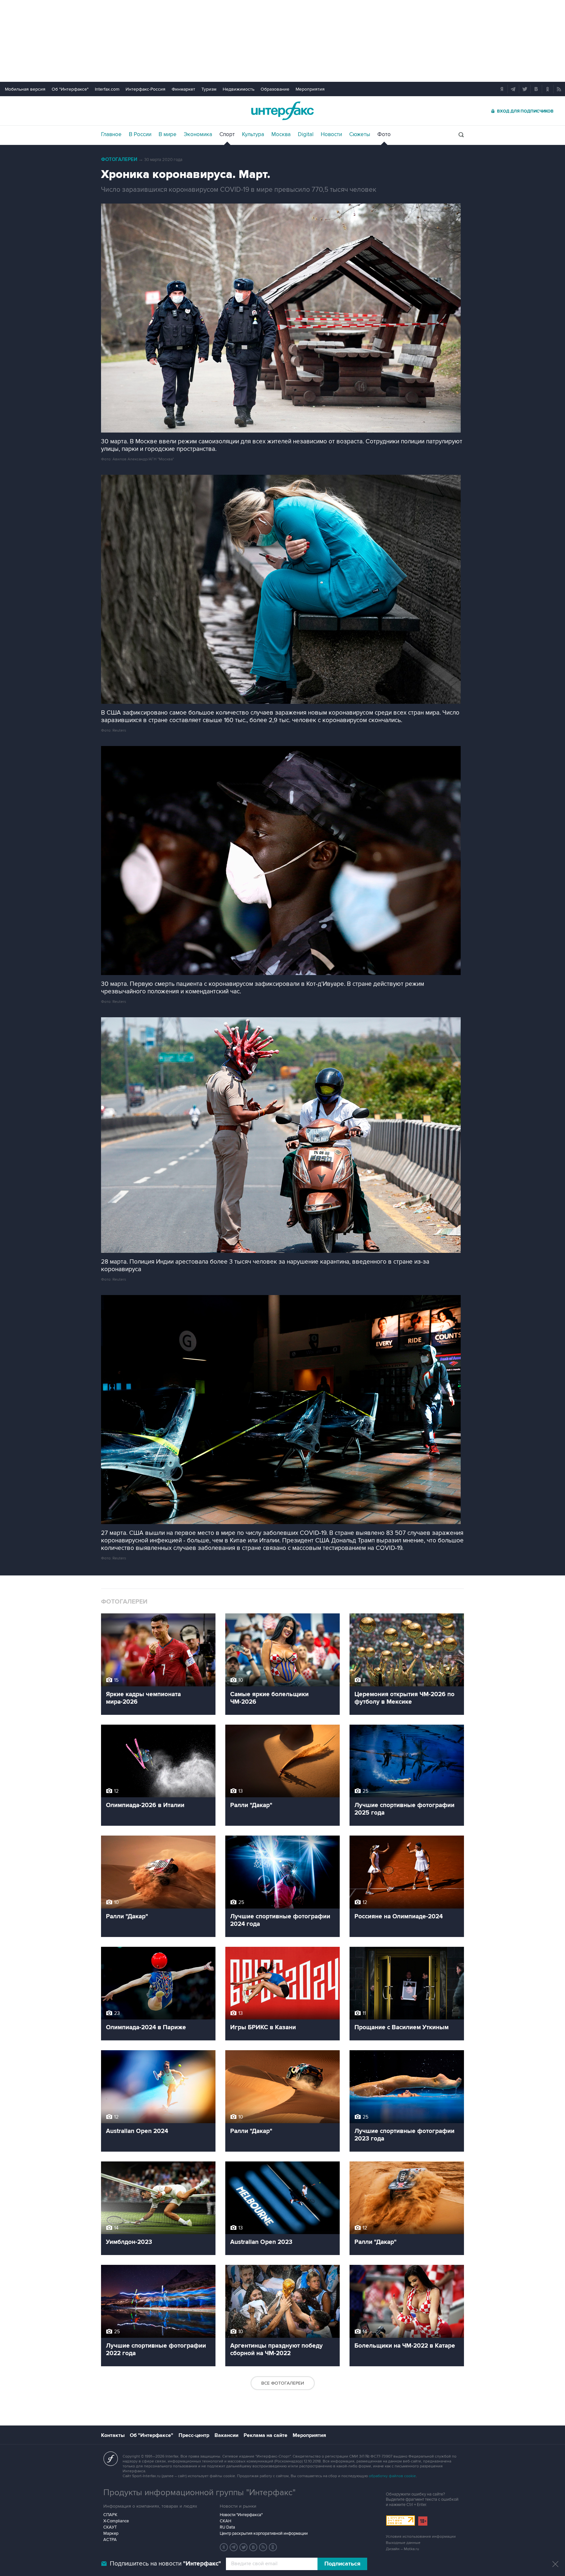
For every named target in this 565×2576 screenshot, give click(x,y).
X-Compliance (116, 2521)
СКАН (225, 2521)
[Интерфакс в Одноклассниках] (273, 2547)
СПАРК (110, 2515)
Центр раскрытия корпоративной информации (264, 2533)
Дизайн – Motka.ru (402, 2549)
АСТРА (110, 2540)
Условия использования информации (421, 2537)
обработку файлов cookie (392, 2476)
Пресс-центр (194, 2435)
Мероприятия (310, 89)
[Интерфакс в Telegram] (234, 2547)
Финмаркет (183, 89)
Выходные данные (403, 2543)
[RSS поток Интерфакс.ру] (263, 2547)
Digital (306, 134)
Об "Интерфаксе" (70, 89)
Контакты (113, 2435)
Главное (111, 134)
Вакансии (226, 2435)
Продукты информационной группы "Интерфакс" (199, 2493)
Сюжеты (360, 134)
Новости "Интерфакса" (241, 2515)
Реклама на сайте (265, 2435)
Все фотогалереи (283, 2383)
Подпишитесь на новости (165, 2564)
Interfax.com (107, 89)
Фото (384, 134)
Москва (281, 134)
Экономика (198, 134)
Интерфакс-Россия (146, 89)
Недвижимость (239, 89)
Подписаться (342, 2564)
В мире (168, 134)
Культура (253, 134)
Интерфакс (282, 111)
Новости (331, 134)
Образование (275, 89)
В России (140, 134)
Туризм (209, 89)
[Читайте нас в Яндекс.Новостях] (224, 2547)
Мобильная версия (25, 89)
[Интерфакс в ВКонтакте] (253, 2547)
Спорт (227, 134)
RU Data (227, 2527)
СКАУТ (110, 2527)
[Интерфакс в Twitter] (244, 2547)
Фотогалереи (119, 160)
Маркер (111, 2533)
